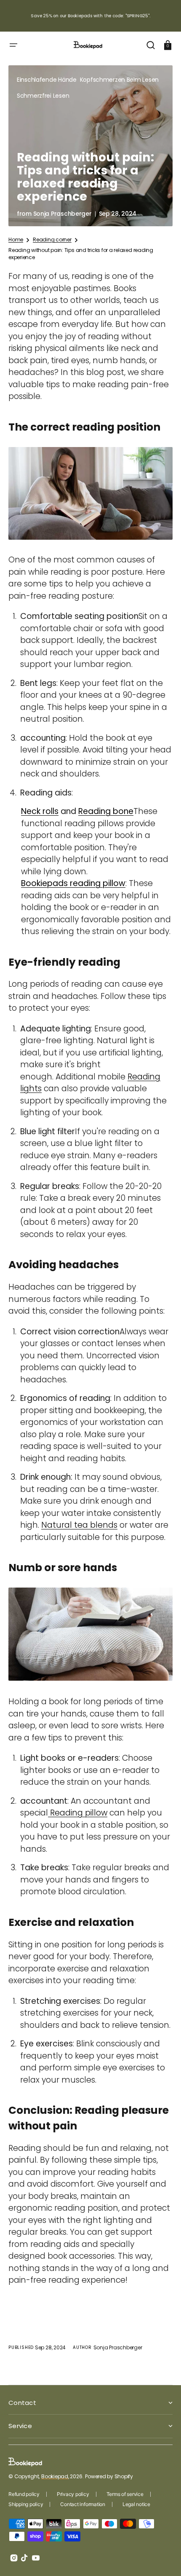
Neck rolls (40, 811)
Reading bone (106, 811)
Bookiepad (55, 2476)
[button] (13, 45)
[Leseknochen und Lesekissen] (90, 541)
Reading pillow (78, 1813)
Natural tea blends (79, 1525)
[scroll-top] (163, 2558)
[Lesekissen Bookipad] (90, 1681)
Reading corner (52, 240)
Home (16, 240)
